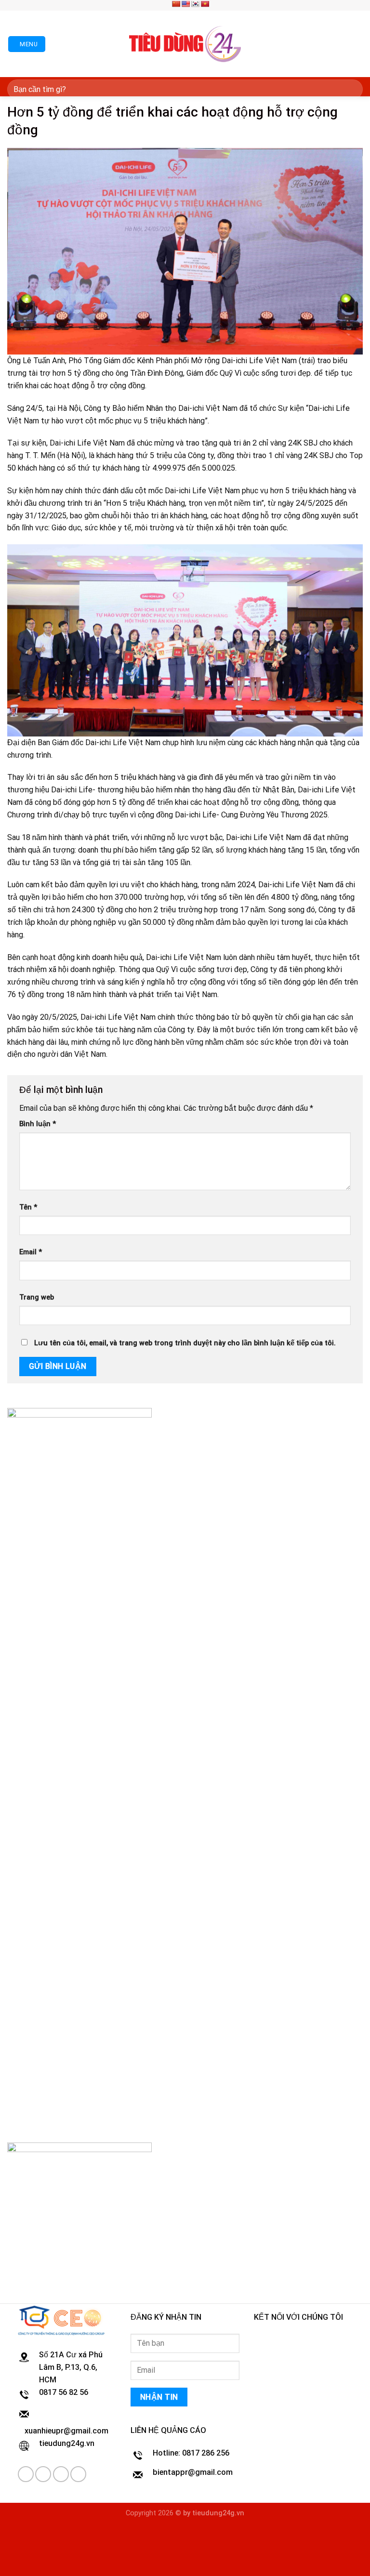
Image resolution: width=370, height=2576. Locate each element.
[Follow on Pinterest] (236, 5)
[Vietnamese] (205, 4)
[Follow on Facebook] (217, 5)
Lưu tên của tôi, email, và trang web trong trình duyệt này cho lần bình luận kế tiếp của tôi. (185, 1343)
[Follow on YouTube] (78, 2474)
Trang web (37, 1297)
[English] (185, 4)
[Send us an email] (226, 5)
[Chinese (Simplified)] (176, 4)
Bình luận (38, 1124)
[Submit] (351, 89)
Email (31, 1252)
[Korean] (195, 4)
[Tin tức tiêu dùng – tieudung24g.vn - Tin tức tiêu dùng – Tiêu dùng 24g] (185, 44)
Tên (28, 1207)
